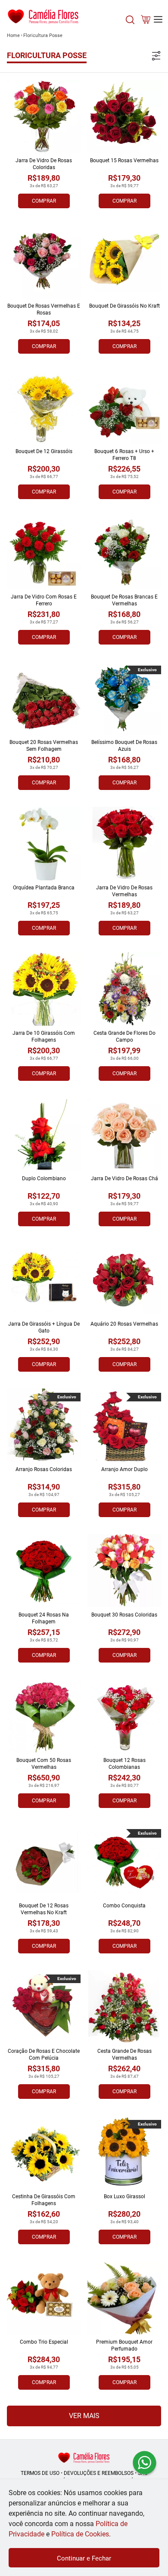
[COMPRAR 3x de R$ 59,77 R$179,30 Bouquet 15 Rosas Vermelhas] (124, 116)
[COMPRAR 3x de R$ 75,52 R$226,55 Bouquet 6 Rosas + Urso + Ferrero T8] (124, 407)
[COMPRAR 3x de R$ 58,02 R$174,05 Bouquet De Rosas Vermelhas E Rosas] (44, 262)
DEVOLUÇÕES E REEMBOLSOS (99, 2473)
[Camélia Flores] (84, 2457)
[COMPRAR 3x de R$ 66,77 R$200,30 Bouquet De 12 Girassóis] (44, 407)
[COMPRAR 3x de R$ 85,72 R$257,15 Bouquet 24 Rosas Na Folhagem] (44, 1571)
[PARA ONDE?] (130, 24)
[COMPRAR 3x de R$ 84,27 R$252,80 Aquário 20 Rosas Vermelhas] (124, 1280)
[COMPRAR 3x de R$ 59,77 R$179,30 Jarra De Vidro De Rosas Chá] (124, 1134)
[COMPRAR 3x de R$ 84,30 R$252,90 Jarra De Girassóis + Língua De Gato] (44, 1280)
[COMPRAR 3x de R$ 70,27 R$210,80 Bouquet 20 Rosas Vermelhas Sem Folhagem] (44, 698)
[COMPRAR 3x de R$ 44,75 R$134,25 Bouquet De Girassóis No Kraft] (124, 262)
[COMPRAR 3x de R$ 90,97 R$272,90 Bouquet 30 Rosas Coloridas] (124, 1571)
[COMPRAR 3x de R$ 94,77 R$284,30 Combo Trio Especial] (44, 2298)
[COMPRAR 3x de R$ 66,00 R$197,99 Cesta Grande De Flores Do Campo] (124, 989)
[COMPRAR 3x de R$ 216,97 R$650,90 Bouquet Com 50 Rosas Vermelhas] (44, 1716)
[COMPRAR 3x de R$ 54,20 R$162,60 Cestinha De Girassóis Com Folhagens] (44, 2152)
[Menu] (158, 19)
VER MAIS (84, 2416)
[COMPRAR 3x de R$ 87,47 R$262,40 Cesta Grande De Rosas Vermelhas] (124, 2007)
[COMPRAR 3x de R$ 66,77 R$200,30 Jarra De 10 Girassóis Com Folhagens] (44, 989)
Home (13, 35)
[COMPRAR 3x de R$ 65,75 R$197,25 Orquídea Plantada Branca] (44, 844)
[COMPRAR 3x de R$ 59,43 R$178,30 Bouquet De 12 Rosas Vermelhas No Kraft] (44, 1862)
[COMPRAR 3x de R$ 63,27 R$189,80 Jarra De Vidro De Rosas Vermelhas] (124, 844)
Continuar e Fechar (84, 2558)
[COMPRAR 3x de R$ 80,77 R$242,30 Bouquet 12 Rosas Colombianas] (124, 1716)
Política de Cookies (80, 2534)
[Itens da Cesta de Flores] (146, 21)
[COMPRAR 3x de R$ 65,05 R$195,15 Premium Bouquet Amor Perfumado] (124, 2298)
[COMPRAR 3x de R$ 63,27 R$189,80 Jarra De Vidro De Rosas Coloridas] (44, 116)
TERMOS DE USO (40, 2473)
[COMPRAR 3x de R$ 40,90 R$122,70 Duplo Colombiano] (44, 1134)
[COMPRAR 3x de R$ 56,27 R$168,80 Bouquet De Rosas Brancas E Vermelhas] (124, 553)
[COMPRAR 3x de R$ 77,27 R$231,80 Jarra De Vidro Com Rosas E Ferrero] (44, 553)
